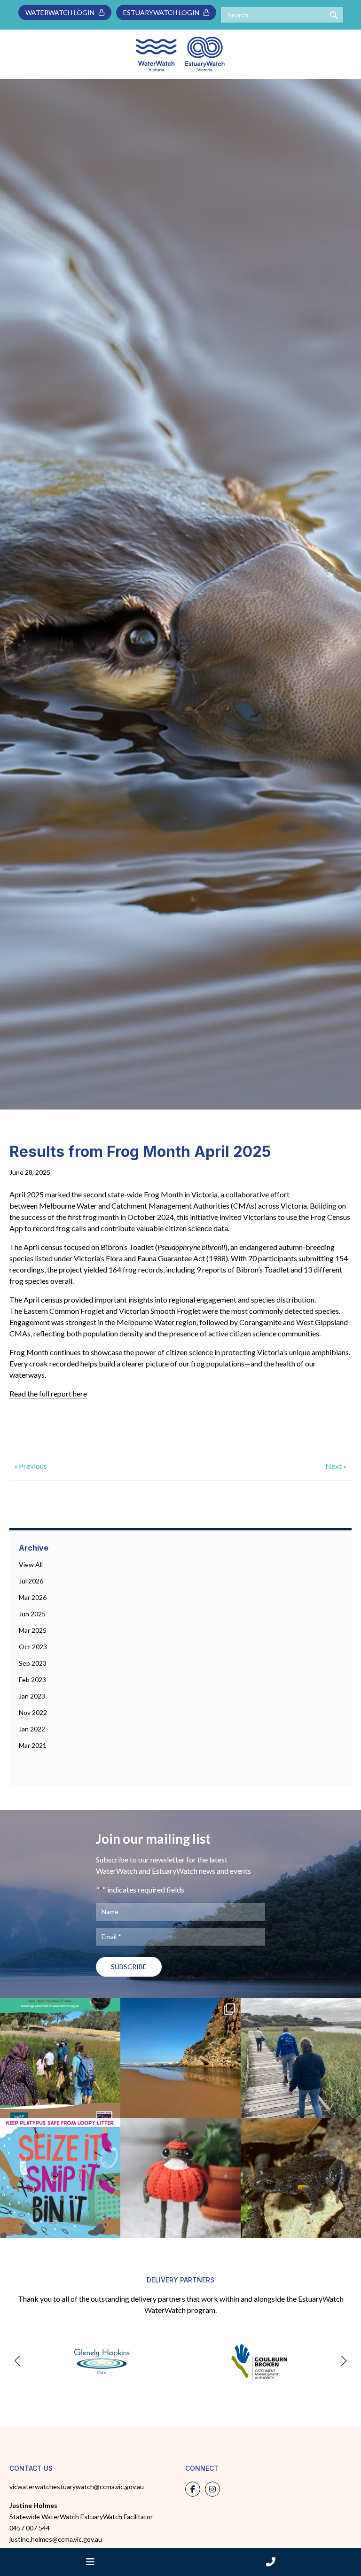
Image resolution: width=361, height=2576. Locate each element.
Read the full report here (48, 1393)
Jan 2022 (32, 1729)
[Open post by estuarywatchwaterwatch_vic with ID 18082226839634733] (180, 2178)
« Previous (31, 1466)
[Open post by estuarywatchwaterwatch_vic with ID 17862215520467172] (60, 2178)
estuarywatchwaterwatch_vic (60, 2007)
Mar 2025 (33, 1630)
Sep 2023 (33, 1663)
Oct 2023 (33, 1647)
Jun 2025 (32, 1614)
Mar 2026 (33, 1597)
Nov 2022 (33, 1712)
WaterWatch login (62, 12)
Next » (336, 1466)
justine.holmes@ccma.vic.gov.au (56, 2539)
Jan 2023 (32, 1696)
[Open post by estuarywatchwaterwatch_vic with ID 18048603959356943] (301, 2178)
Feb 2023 (32, 1680)
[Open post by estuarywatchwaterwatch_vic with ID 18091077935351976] (60, 2058)
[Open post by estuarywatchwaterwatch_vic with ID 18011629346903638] (180, 2058)
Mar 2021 (33, 1745)
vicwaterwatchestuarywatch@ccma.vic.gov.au (77, 2487)
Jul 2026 (31, 1581)
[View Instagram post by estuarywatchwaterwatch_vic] (111, 2107)
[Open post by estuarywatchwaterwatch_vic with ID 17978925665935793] (301, 2058)
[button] (17, 2361)
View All (31, 1564)
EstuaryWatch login (163, 12)
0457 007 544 (30, 2528)
